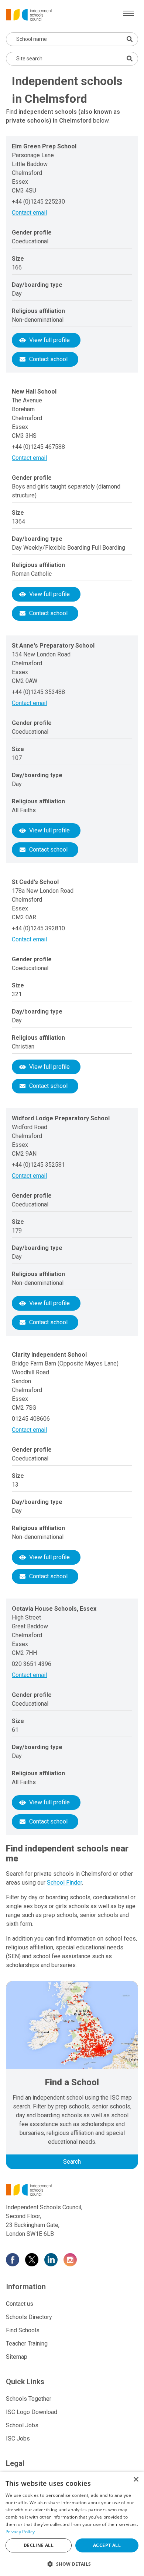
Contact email (29, 213)
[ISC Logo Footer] (72, 2190)
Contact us (20, 2304)
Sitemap (17, 2357)
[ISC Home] (29, 14)
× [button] (136, 2480)
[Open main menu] (128, 13)
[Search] (130, 59)
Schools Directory (29, 2317)
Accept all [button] (107, 2545)
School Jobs (22, 2425)
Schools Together (29, 2399)
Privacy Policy (20, 2532)
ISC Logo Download (32, 2412)
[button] (72, 2564)
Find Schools (23, 2330)
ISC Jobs (18, 2438)
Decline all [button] (39, 2545)
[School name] (130, 39)
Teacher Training (27, 2344)
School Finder (64, 1883)
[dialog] (72, 2524)
